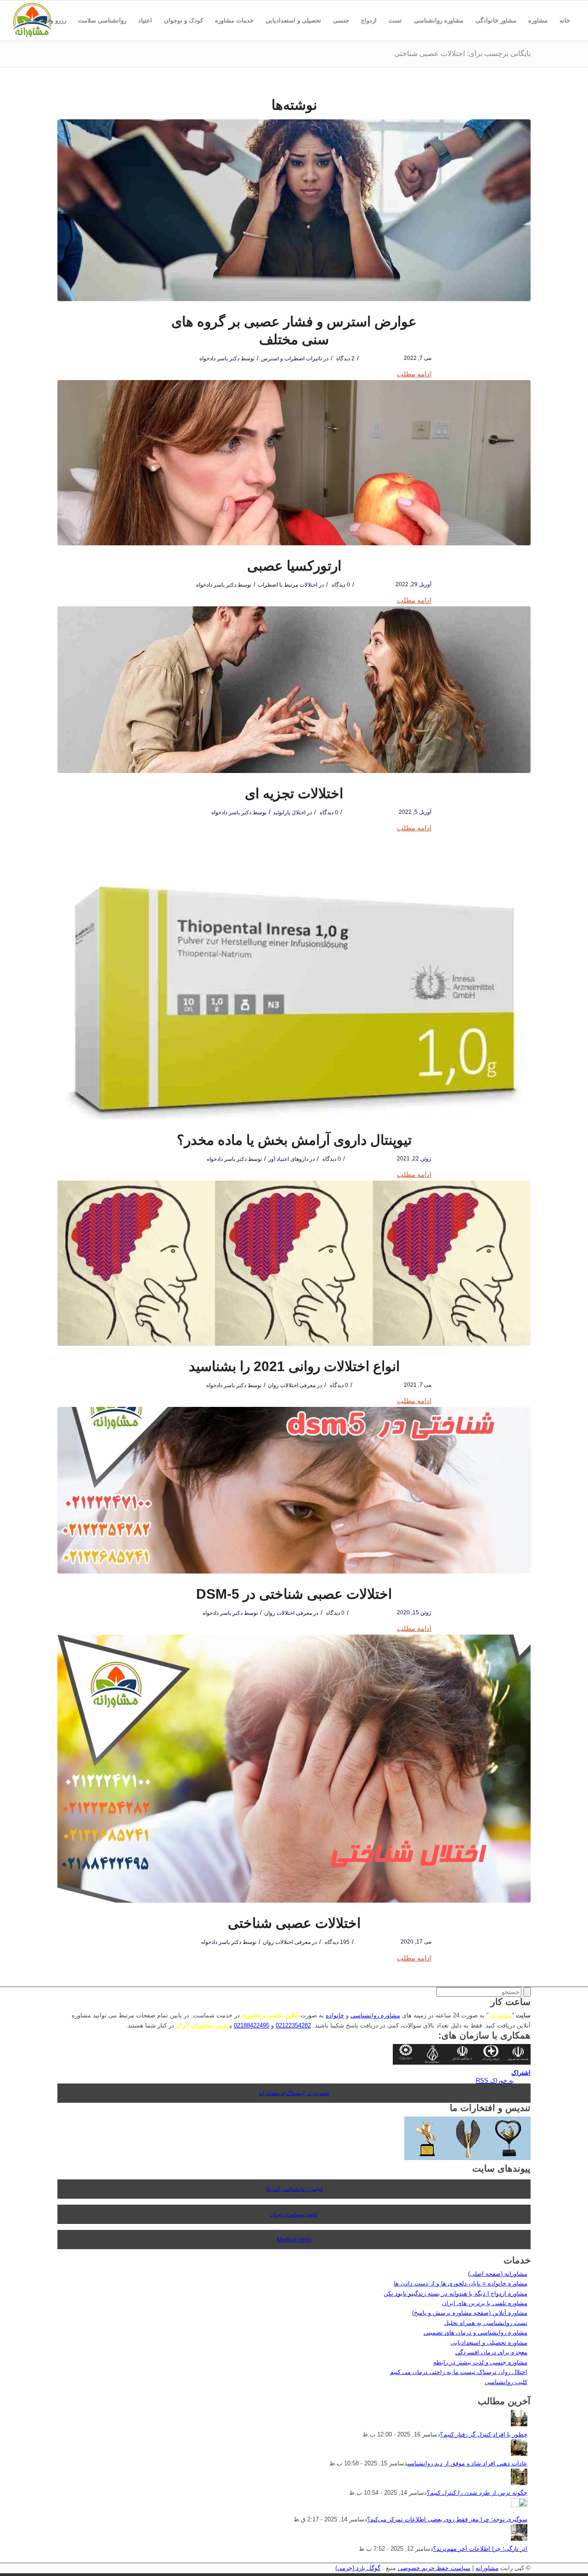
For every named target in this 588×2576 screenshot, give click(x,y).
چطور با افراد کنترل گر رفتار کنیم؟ (484, 2434)
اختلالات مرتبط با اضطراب (288, 585)
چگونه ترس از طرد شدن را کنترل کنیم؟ (477, 2493)
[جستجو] (570, 61)
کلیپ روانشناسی (506, 2382)
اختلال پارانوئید (289, 812)
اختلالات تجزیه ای (294, 793)
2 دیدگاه (345, 358)
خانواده (335, 2015)
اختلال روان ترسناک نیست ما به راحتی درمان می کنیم (459, 2372)
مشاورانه (500, 2015)
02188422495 (252, 2025)
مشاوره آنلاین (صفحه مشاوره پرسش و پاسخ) (470, 2313)
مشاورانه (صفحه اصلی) (498, 2274)
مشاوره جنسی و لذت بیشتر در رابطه (480, 2362)
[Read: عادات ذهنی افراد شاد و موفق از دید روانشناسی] (519, 2454)
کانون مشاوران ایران (294, 2214)
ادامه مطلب (414, 374)
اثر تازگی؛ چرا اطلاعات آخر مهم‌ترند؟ (480, 2549)
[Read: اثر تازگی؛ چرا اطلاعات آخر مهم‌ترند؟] (519, 2539)
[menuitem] (565, 21)
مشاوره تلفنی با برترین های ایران (485, 2303)
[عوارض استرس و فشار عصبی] (294, 210)
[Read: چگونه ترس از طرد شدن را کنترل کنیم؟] (519, 2483)
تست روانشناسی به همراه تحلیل (486, 2323)
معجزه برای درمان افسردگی (491, 2352)
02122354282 (293, 2025)
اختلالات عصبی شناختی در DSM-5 (294, 1594)
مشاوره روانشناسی (375, 2015)
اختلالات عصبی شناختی (294, 1923)
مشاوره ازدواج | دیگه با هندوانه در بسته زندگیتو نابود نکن (455, 2293)
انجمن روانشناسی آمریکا (294, 2189)
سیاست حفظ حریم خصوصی (434, 2568)
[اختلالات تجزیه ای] (294, 690)
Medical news (294, 2240)
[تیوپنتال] (294, 977)
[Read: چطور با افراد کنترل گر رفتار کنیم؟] (519, 2424)
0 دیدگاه (340, 585)
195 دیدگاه (336, 1942)
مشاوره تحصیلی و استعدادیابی (489, 2343)
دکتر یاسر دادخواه (219, 358)
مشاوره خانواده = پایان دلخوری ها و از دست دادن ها (461, 2283)
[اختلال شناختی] (294, 1769)
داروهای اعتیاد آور (288, 1159)
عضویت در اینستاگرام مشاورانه (294, 2093)
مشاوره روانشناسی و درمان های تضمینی (475, 2332)
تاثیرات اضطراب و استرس (291, 358)
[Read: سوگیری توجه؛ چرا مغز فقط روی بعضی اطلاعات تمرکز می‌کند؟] (519, 2505)
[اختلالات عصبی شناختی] (294, 1490)
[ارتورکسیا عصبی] (294, 463)
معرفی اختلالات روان (292, 1385)
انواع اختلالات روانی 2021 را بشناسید (294, 1366)
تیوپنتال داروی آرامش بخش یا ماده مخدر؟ (294, 1140)
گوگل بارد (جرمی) (358, 2568)
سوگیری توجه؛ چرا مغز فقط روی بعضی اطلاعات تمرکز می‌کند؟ (447, 2519)
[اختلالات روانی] (294, 1263)
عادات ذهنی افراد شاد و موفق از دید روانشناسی (467, 2463)
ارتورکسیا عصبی (294, 566)
